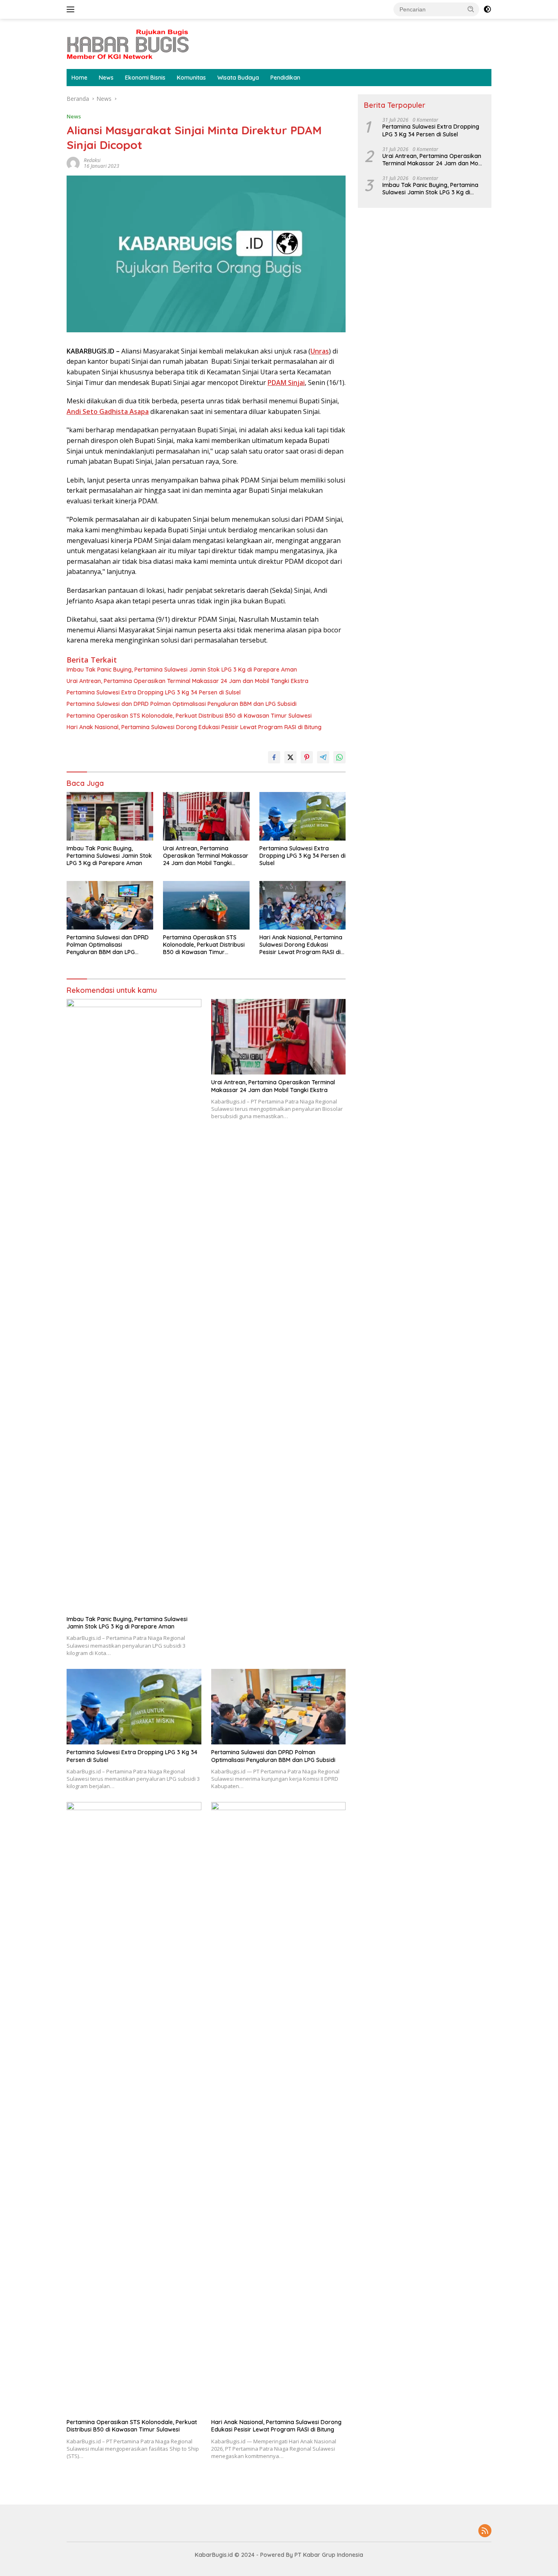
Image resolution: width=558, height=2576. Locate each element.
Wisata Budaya (238, 78)
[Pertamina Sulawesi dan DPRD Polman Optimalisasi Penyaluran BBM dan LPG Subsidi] (110, 905)
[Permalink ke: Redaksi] (73, 163)
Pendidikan (285, 78)
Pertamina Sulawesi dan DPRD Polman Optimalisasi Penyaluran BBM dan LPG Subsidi (182, 704)
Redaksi (92, 160)
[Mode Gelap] (487, 9)
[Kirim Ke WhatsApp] (339, 757)
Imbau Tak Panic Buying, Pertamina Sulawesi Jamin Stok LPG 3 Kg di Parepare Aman (182, 670)
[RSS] (485, 2531)
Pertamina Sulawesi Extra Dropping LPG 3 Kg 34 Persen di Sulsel (154, 692)
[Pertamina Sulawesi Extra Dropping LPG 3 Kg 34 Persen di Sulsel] (303, 816)
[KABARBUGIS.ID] (128, 43)
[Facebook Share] (274, 757)
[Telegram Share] (323, 757)
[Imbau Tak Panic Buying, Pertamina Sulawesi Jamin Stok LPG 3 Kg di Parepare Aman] (110, 816)
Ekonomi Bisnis (145, 78)
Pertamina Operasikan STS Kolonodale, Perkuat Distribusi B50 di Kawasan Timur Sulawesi (189, 716)
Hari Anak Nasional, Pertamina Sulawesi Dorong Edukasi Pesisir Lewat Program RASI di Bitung (194, 727)
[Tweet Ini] (290, 757)
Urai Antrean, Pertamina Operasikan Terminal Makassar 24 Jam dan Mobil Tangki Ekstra (187, 681)
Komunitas (191, 78)
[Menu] (72, 9)
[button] (471, 9)
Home (79, 78)
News (106, 78)
